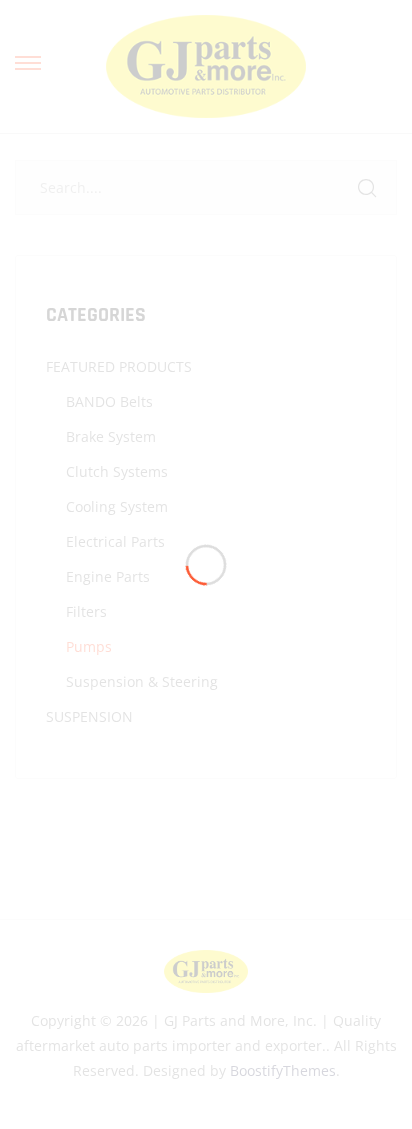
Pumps (89, 646)
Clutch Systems (117, 471)
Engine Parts (108, 576)
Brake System (111, 436)
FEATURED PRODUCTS (119, 366)
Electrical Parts (115, 541)
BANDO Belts (109, 401)
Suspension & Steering (142, 681)
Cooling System (117, 506)
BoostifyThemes (283, 1070)
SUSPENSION (89, 716)
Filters (86, 611)
